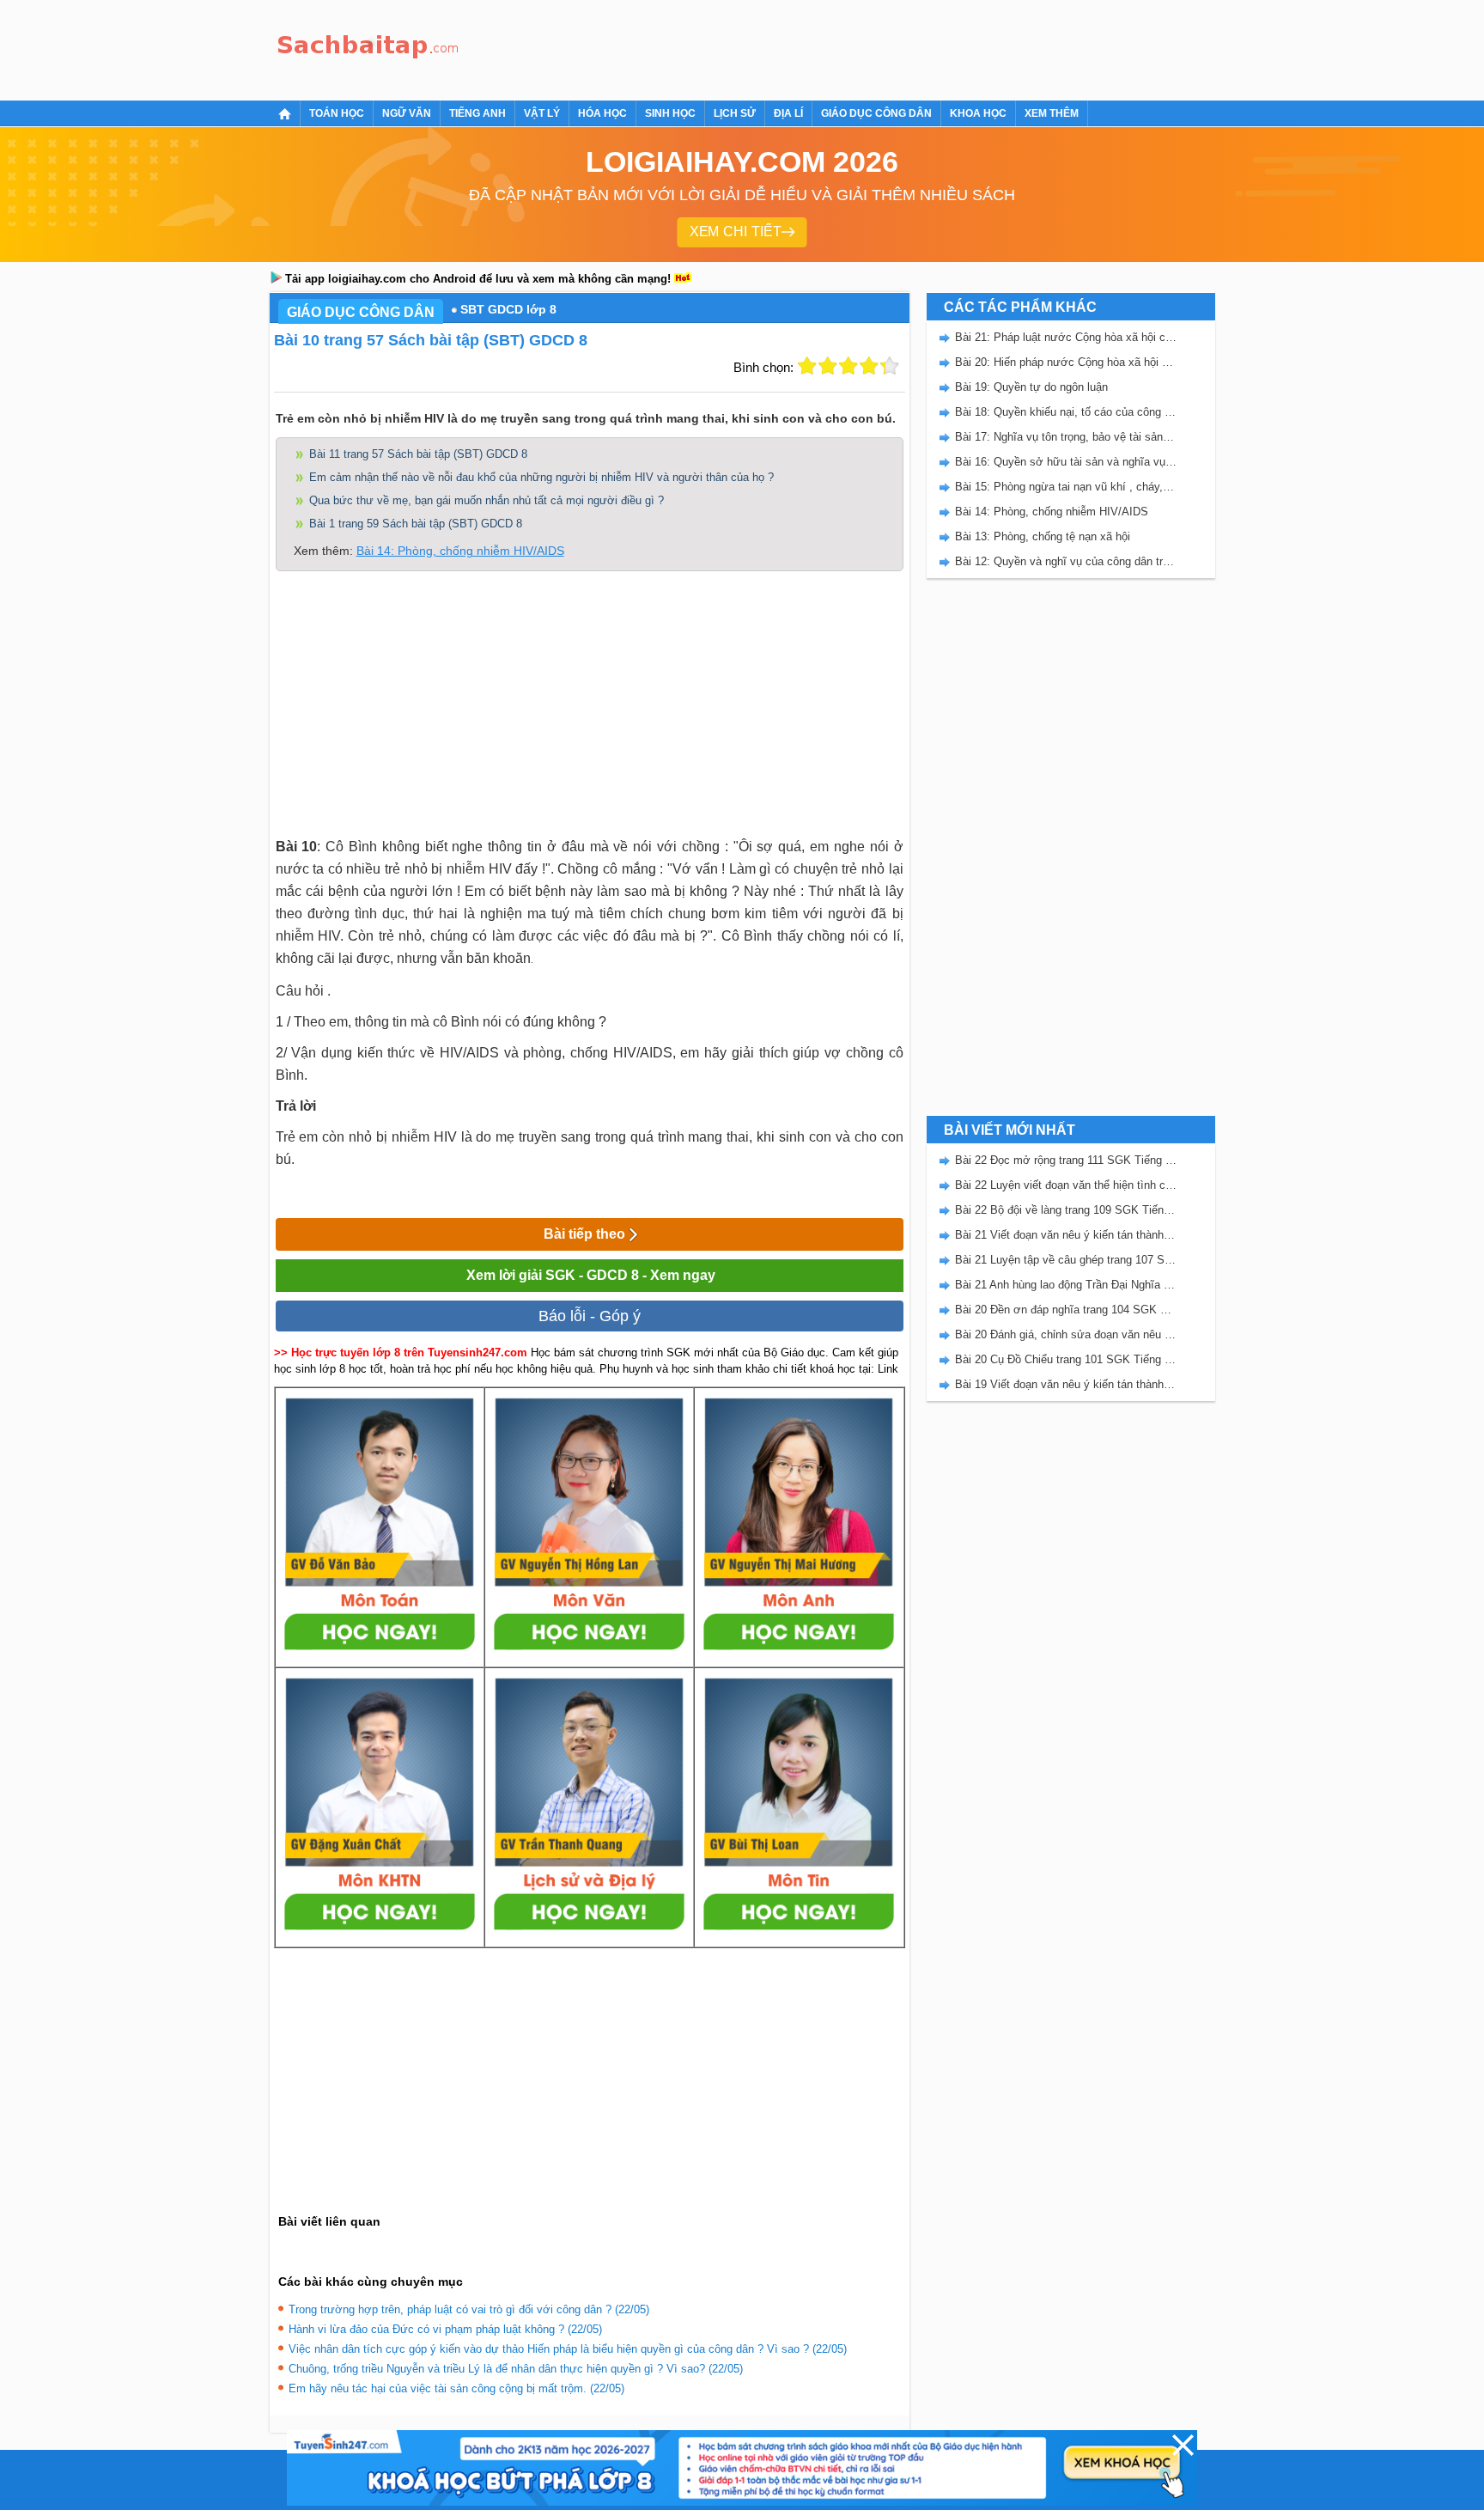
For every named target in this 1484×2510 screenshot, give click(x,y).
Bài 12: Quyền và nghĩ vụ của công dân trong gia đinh (1066, 561)
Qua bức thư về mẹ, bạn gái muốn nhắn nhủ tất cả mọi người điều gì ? (487, 500)
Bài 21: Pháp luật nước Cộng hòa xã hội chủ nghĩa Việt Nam (1066, 337)
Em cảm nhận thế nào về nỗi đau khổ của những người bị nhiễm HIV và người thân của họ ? (541, 477)
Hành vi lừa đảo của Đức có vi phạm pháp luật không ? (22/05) (445, 2329)
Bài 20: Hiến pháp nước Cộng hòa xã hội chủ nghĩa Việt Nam (1066, 362)
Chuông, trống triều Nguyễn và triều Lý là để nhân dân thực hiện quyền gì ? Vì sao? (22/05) (516, 2369)
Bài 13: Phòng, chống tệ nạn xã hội (1043, 536)
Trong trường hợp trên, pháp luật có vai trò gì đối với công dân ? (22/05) (469, 2309)
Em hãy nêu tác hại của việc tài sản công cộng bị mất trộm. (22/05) (456, 2388)
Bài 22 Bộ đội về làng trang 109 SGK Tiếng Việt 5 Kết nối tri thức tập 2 (1066, 1210)
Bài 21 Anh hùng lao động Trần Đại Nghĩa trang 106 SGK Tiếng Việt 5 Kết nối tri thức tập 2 (1066, 1285)
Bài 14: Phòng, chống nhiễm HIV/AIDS (460, 551)
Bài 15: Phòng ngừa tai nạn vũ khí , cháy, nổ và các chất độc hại (1066, 487)
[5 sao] (890, 366)
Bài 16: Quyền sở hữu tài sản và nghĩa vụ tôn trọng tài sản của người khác (1066, 462)
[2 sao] (828, 366)
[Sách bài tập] (368, 48)
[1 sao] (807, 366)
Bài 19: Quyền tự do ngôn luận (1031, 387)
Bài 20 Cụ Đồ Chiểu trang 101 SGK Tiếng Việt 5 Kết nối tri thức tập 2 (1066, 1359)
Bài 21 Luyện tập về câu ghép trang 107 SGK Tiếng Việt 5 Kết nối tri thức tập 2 (1066, 1260)
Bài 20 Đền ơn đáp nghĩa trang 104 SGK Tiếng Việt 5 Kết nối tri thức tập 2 (1066, 1310)
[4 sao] (869, 366)
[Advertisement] (780, 47)
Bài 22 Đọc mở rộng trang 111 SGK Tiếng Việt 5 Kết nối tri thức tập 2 (1066, 1160)
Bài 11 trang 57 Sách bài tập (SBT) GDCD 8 (418, 454)
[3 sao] (848, 366)
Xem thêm (1052, 113)
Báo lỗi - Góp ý (590, 1316)
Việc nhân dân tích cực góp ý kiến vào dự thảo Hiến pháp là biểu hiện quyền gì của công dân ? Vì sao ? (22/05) (568, 2349)
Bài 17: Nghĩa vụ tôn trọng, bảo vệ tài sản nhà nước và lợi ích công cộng (1066, 437)
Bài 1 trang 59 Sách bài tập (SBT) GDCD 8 (416, 524)
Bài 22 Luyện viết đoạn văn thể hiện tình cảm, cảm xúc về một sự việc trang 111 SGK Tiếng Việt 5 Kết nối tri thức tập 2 (1066, 1185)
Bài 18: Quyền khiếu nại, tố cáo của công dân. (1066, 412)
